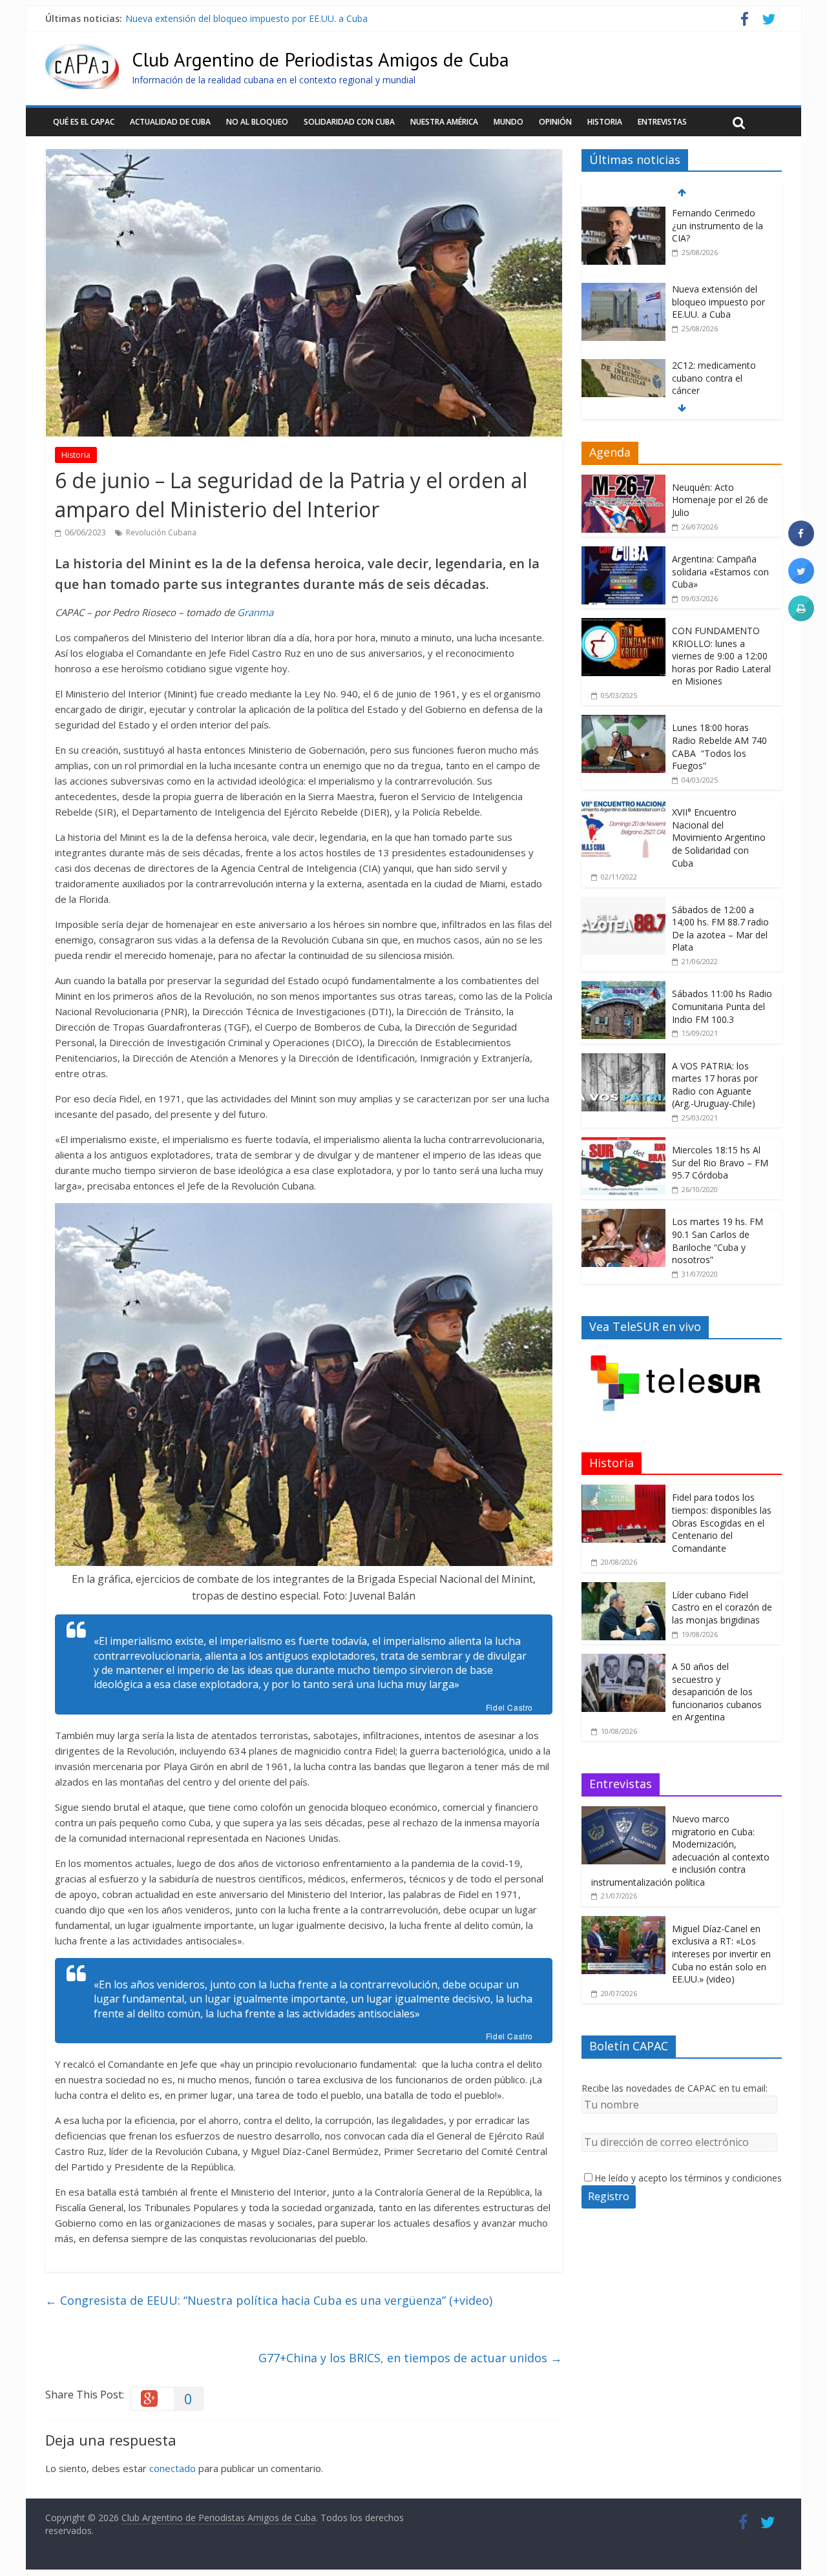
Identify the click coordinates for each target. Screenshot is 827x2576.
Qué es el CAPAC (84, 122)
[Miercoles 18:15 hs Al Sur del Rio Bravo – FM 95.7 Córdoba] (623, 1144)
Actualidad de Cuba (170, 122)
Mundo (508, 122)
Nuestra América (444, 122)
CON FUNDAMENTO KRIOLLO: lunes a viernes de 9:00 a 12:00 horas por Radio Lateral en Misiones (721, 656)
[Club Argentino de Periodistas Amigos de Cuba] (82, 52)
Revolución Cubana (161, 532)
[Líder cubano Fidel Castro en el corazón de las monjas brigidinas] (623, 1589)
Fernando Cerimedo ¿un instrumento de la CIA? (717, 225)
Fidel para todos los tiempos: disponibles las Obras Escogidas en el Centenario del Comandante (722, 1522)
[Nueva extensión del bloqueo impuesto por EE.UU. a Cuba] (623, 290)
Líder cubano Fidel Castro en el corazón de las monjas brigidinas (722, 1607)
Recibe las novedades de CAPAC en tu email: (675, 2088)
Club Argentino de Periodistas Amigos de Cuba (320, 59)
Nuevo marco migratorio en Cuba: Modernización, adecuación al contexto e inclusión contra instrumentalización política (680, 1850)
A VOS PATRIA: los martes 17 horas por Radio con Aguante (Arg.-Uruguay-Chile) (715, 1085)
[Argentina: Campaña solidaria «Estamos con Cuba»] (623, 553)
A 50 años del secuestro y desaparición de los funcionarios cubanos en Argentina (717, 1692)
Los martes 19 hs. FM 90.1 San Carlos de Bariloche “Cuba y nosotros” (717, 1241)
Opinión (555, 122)
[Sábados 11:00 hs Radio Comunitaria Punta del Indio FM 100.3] (623, 988)
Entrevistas (662, 122)
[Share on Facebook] (801, 542)
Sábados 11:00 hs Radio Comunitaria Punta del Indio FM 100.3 (722, 1006)
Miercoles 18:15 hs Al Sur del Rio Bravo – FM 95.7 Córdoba (720, 1162)
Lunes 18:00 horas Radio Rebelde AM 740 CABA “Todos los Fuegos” (719, 747)
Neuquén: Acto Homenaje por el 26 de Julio (720, 500)
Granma (255, 612)
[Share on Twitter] (801, 580)
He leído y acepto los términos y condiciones (688, 2178)
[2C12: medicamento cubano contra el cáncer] (623, 366)
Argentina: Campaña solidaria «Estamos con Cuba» (720, 572)
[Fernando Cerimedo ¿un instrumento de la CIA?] (623, 213)
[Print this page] (801, 617)
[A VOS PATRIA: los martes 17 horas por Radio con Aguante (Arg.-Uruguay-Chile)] (623, 1060)
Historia (605, 122)
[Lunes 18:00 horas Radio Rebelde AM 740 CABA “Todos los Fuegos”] (623, 722)
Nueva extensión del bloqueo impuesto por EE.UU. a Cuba (246, 18)
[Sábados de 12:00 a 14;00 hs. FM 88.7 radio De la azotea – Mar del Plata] (623, 904)
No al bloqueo (257, 122)
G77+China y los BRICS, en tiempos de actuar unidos (410, 2358)
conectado (173, 2468)
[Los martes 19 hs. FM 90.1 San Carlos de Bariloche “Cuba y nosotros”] (623, 1216)
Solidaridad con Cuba (349, 122)
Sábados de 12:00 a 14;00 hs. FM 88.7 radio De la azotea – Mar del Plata (720, 929)
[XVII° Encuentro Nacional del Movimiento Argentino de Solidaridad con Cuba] (623, 806)
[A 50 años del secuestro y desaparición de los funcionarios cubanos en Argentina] (623, 1661)
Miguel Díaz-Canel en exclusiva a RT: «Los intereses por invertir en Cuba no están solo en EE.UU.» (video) (721, 1954)
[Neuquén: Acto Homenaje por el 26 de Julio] (623, 481)
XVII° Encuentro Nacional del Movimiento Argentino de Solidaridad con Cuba (719, 837)
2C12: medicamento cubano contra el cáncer (714, 378)
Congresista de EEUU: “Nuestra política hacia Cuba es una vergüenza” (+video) (269, 2300)
